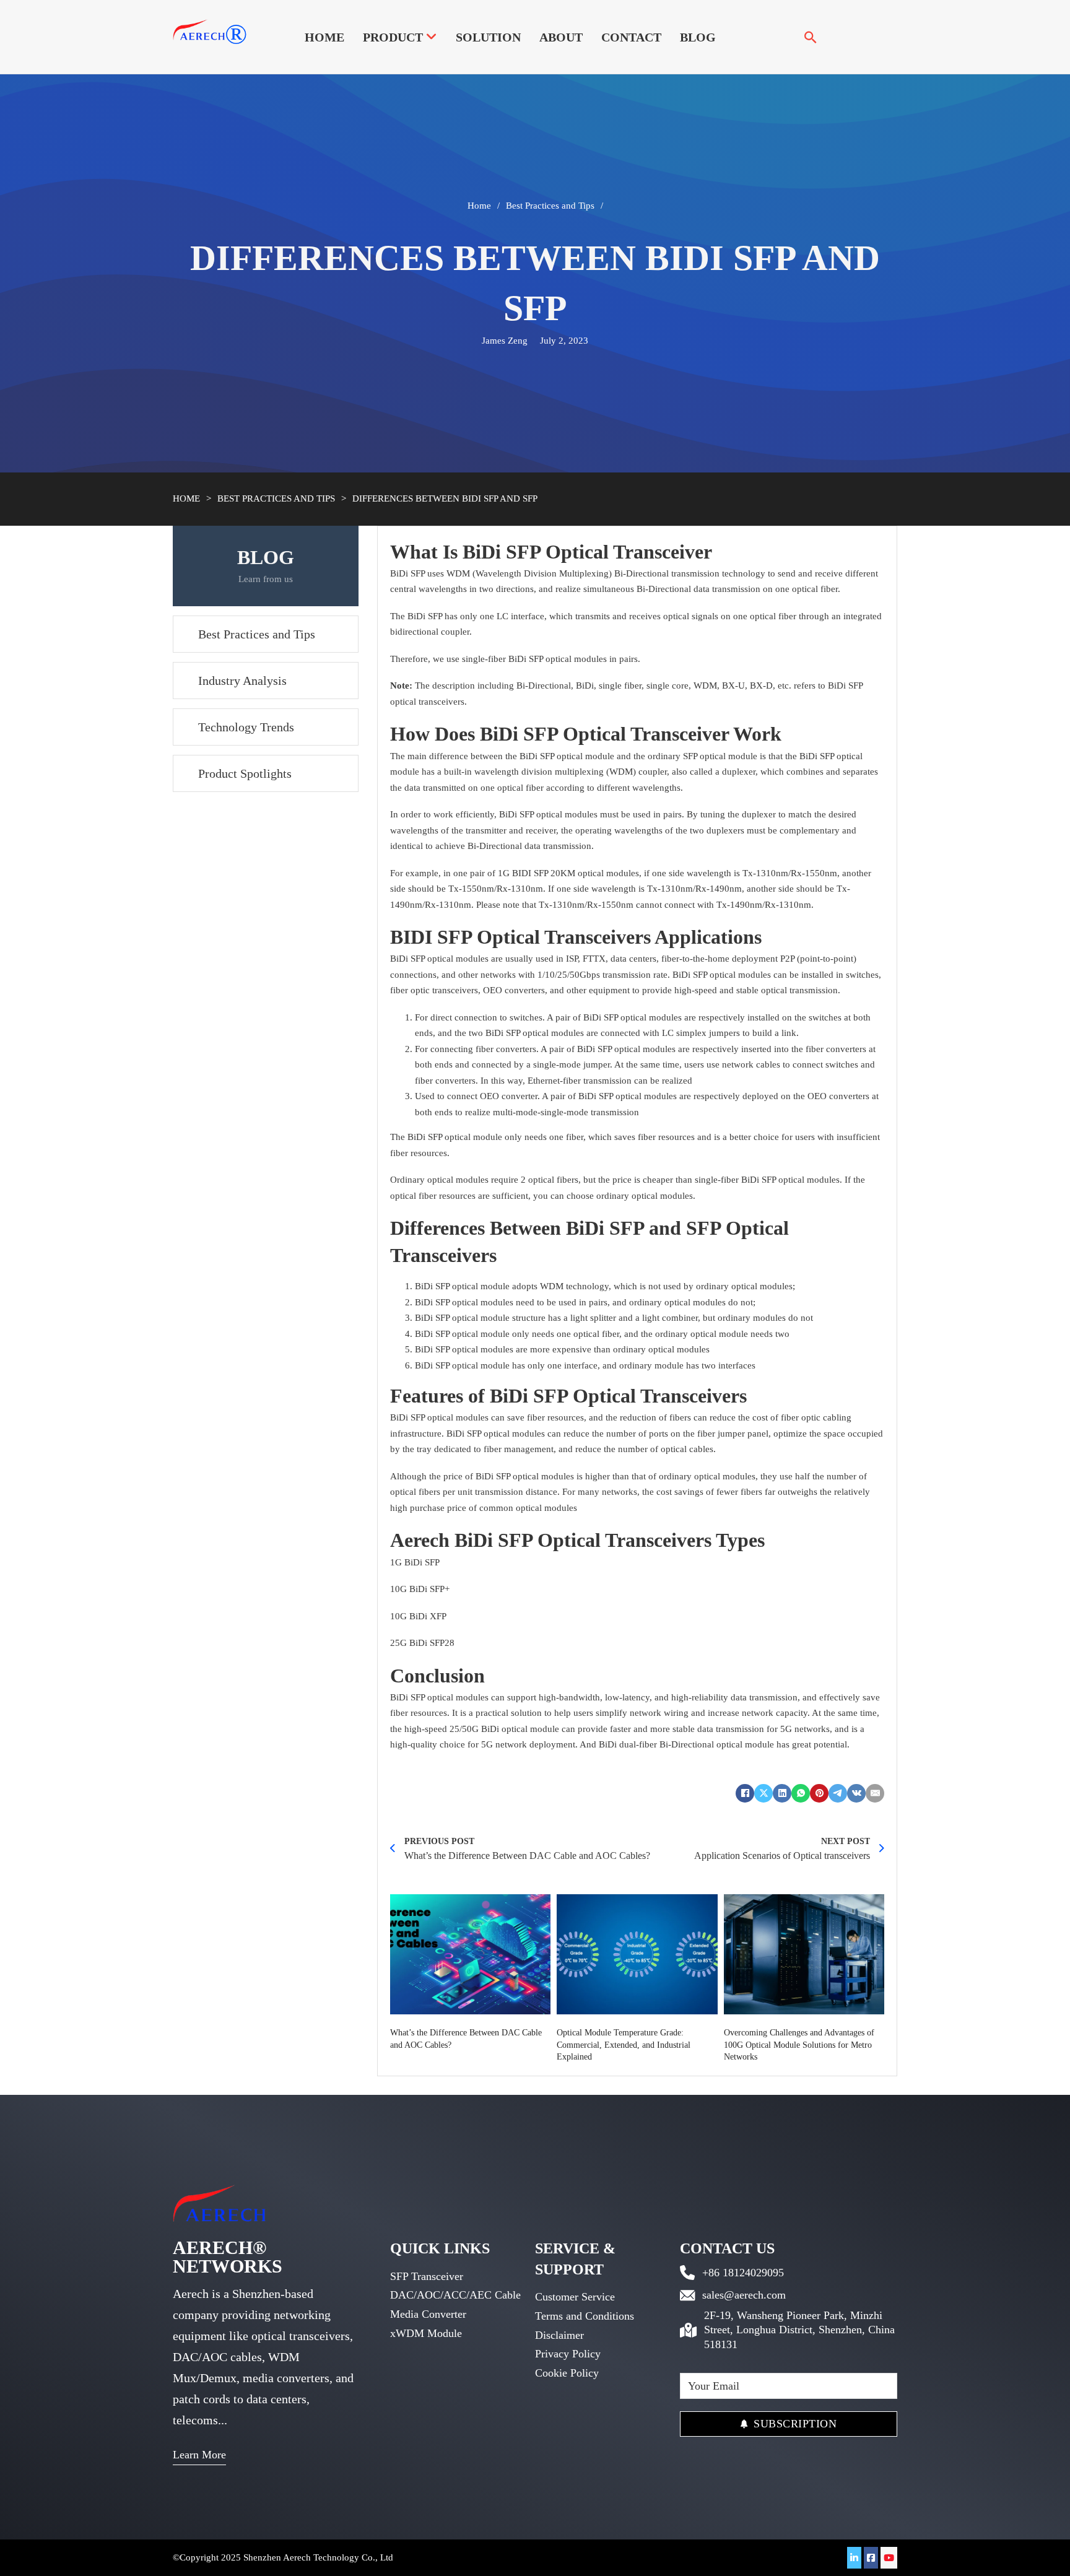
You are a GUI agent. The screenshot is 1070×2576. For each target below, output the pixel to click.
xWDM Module (426, 2333)
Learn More (199, 2455)
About (561, 37)
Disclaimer (559, 2335)
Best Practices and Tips (550, 206)
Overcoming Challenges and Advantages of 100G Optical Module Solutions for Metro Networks (799, 2045)
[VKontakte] (856, 1793)
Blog (698, 37)
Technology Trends (246, 726)
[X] (763, 1793)
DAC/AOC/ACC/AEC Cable (455, 2295)
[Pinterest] (819, 1793)
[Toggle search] (811, 37)
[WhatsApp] (801, 1793)
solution (488, 37)
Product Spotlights (245, 773)
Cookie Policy (567, 2373)
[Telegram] (838, 1793)
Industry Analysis (242, 680)
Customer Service (575, 2297)
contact (631, 37)
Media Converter (428, 2314)
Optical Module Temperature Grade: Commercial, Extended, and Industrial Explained (624, 2045)
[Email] (875, 1793)
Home (324, 37)
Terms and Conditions (585, 2316)
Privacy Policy (568, 2354)
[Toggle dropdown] (432, 37)
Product (393, 37)
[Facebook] (745, 1793)
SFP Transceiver (427, 2276)
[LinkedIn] (782, 1793)
